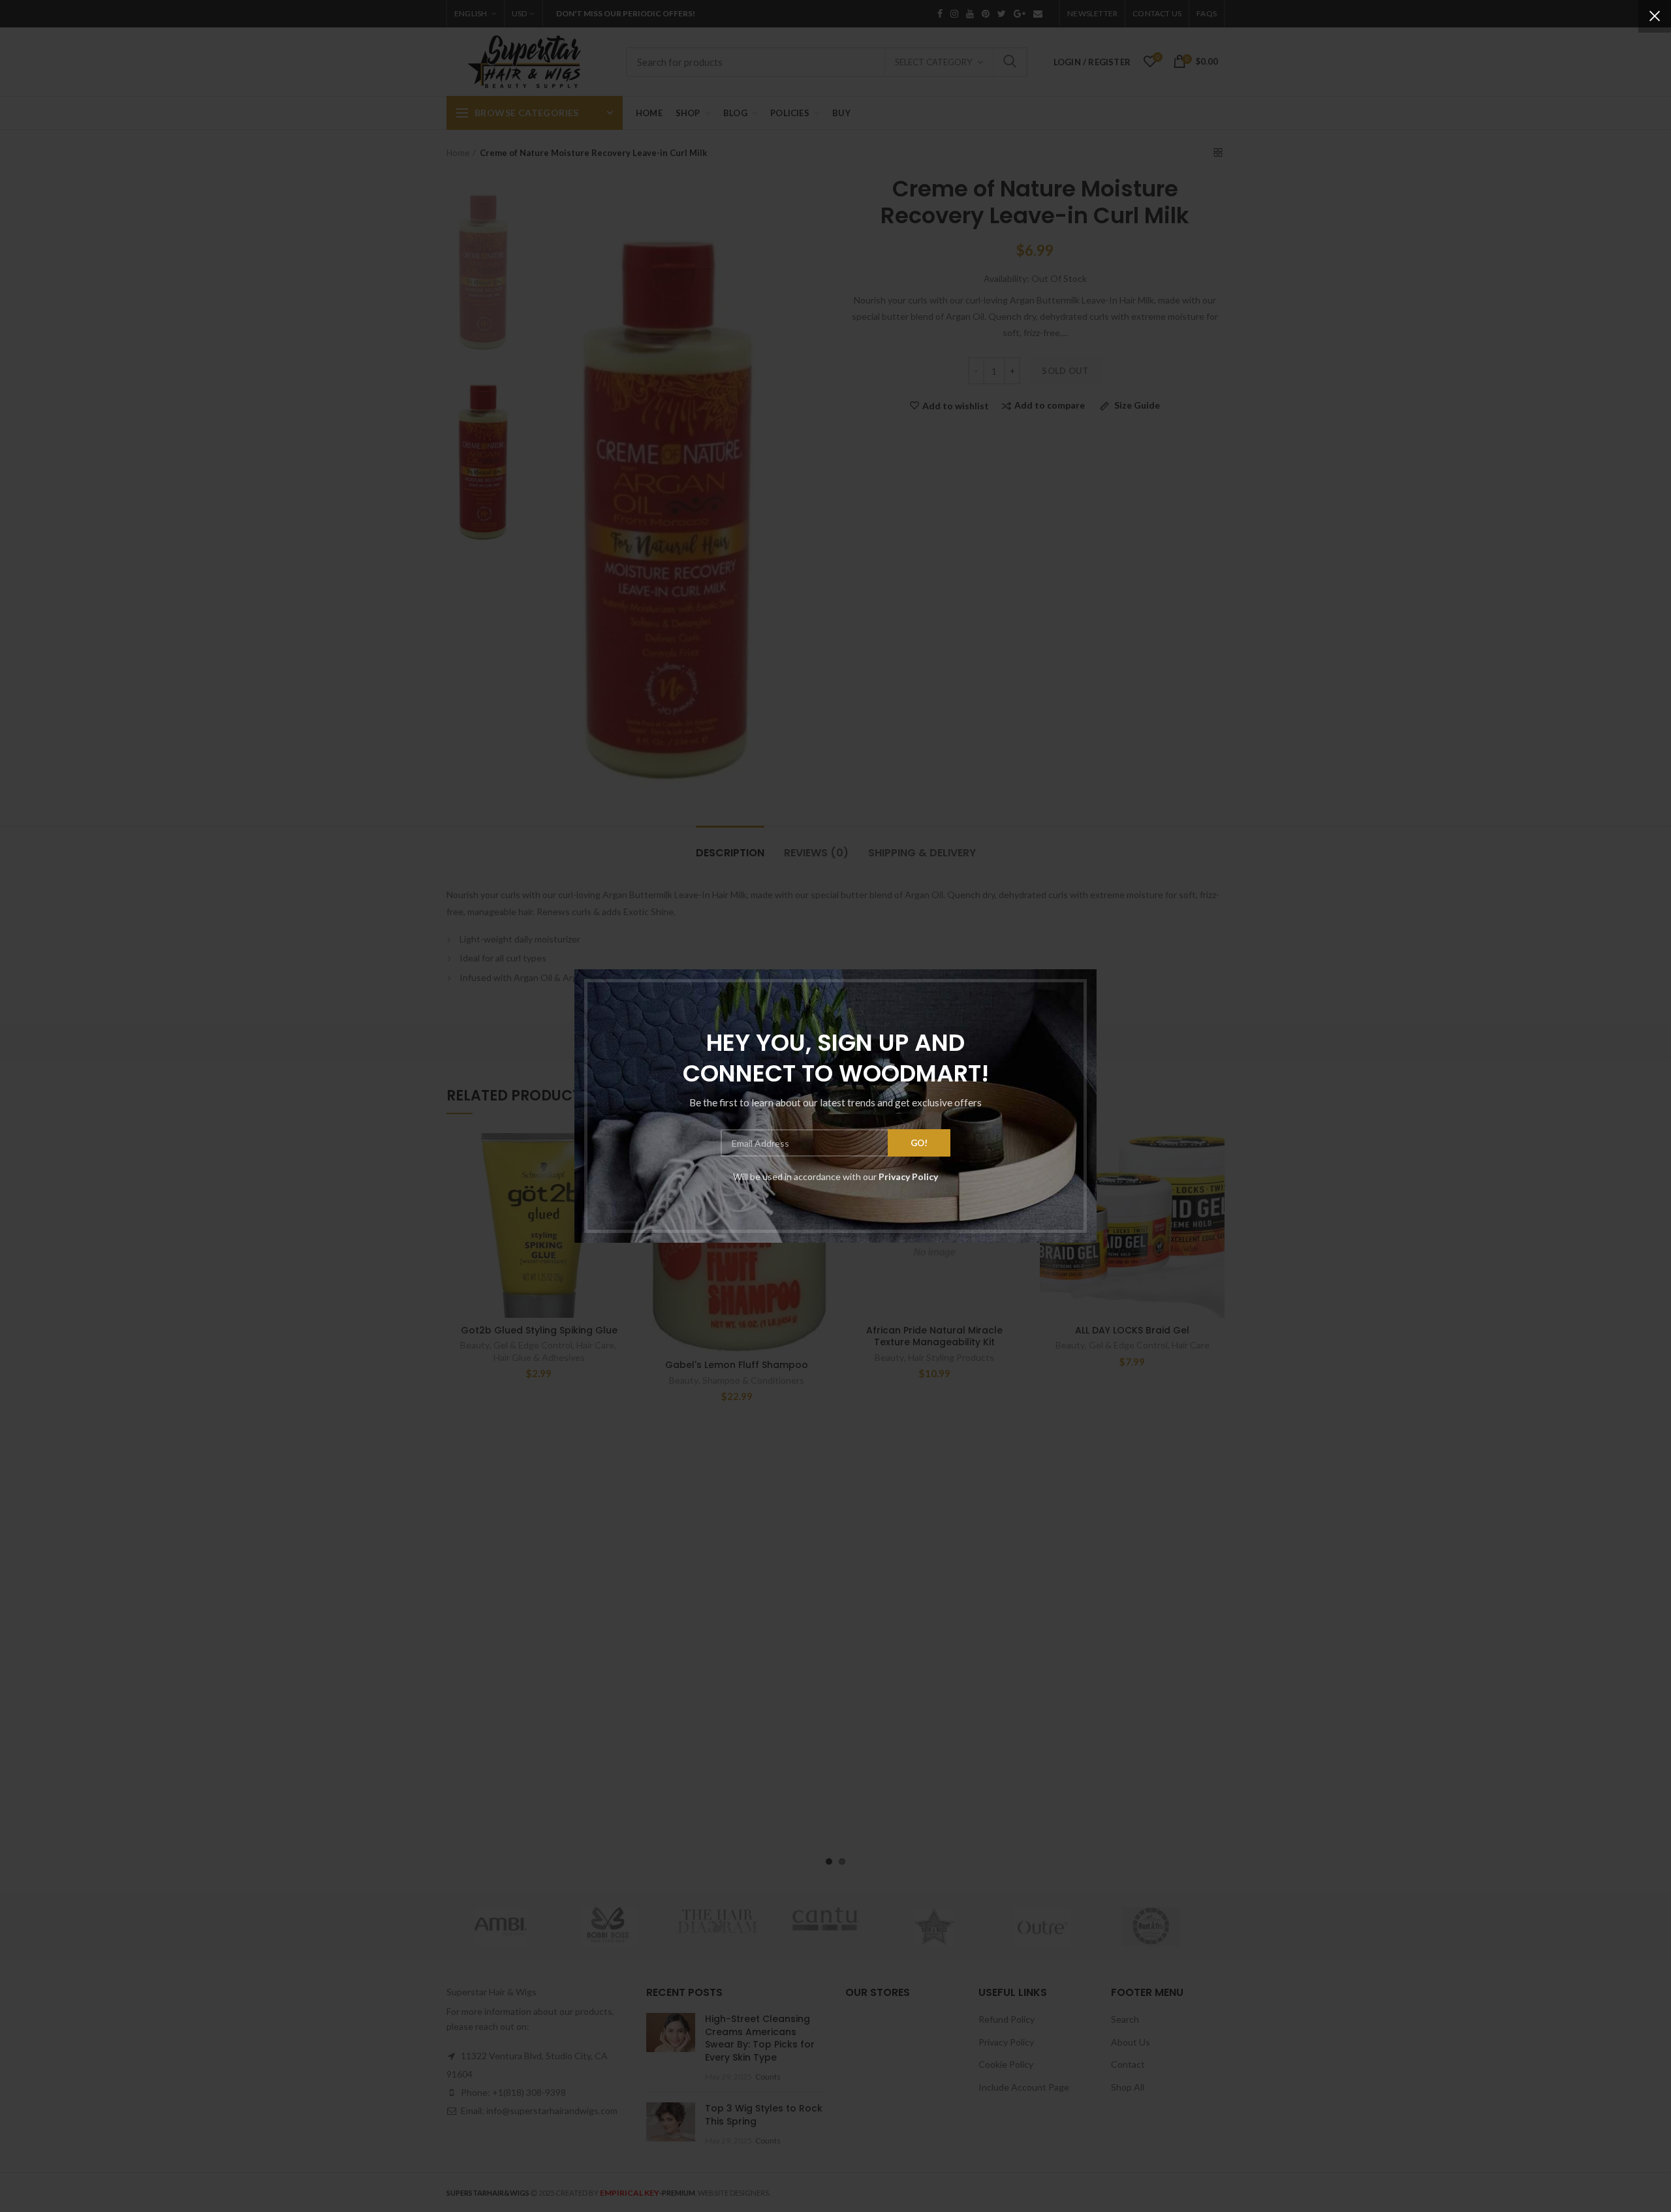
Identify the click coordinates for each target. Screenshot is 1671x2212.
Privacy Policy (908, 1176)
